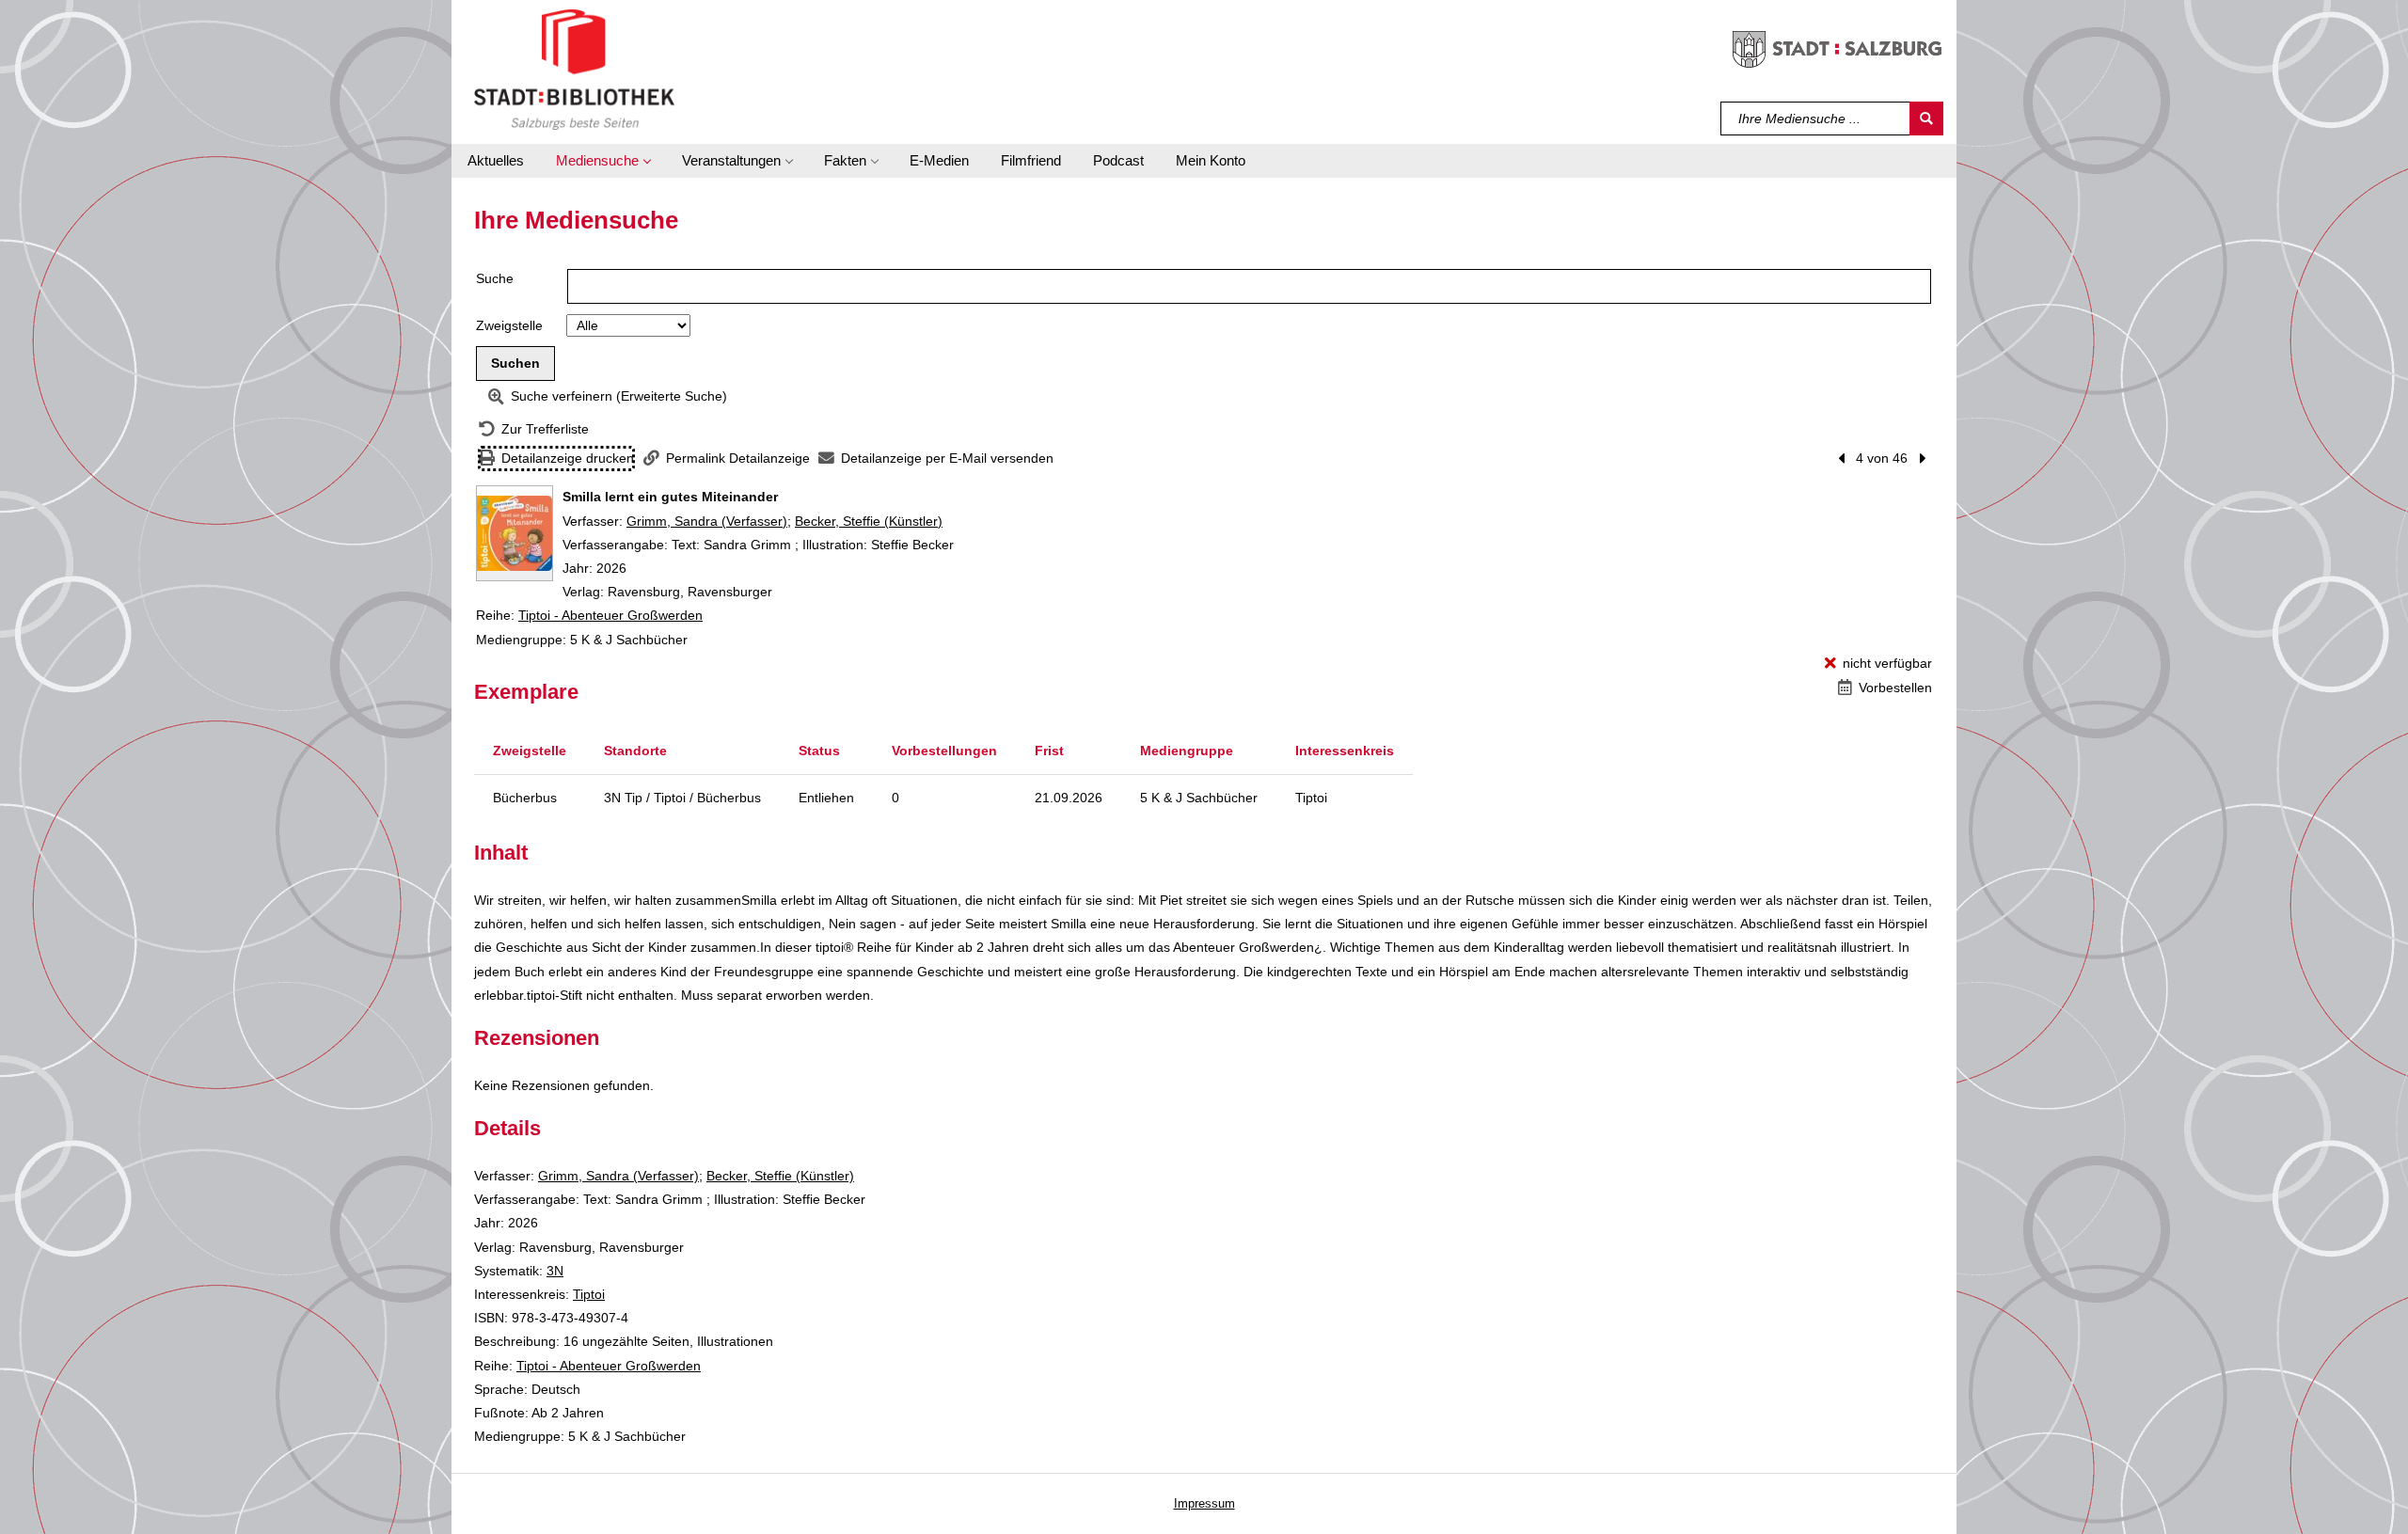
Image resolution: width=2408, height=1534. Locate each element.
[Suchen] (1926, 119)
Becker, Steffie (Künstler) (869, 521)
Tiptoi (589, 1294)
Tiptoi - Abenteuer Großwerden (610, 615)
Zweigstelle (509, 325)
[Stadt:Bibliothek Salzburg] (574, 69)
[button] (603, 161)
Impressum (1204, 1503)
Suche (495, 278)
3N (555, 1271)
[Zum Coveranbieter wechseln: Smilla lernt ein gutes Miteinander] (515, 533)
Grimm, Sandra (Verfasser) (707, 521)
